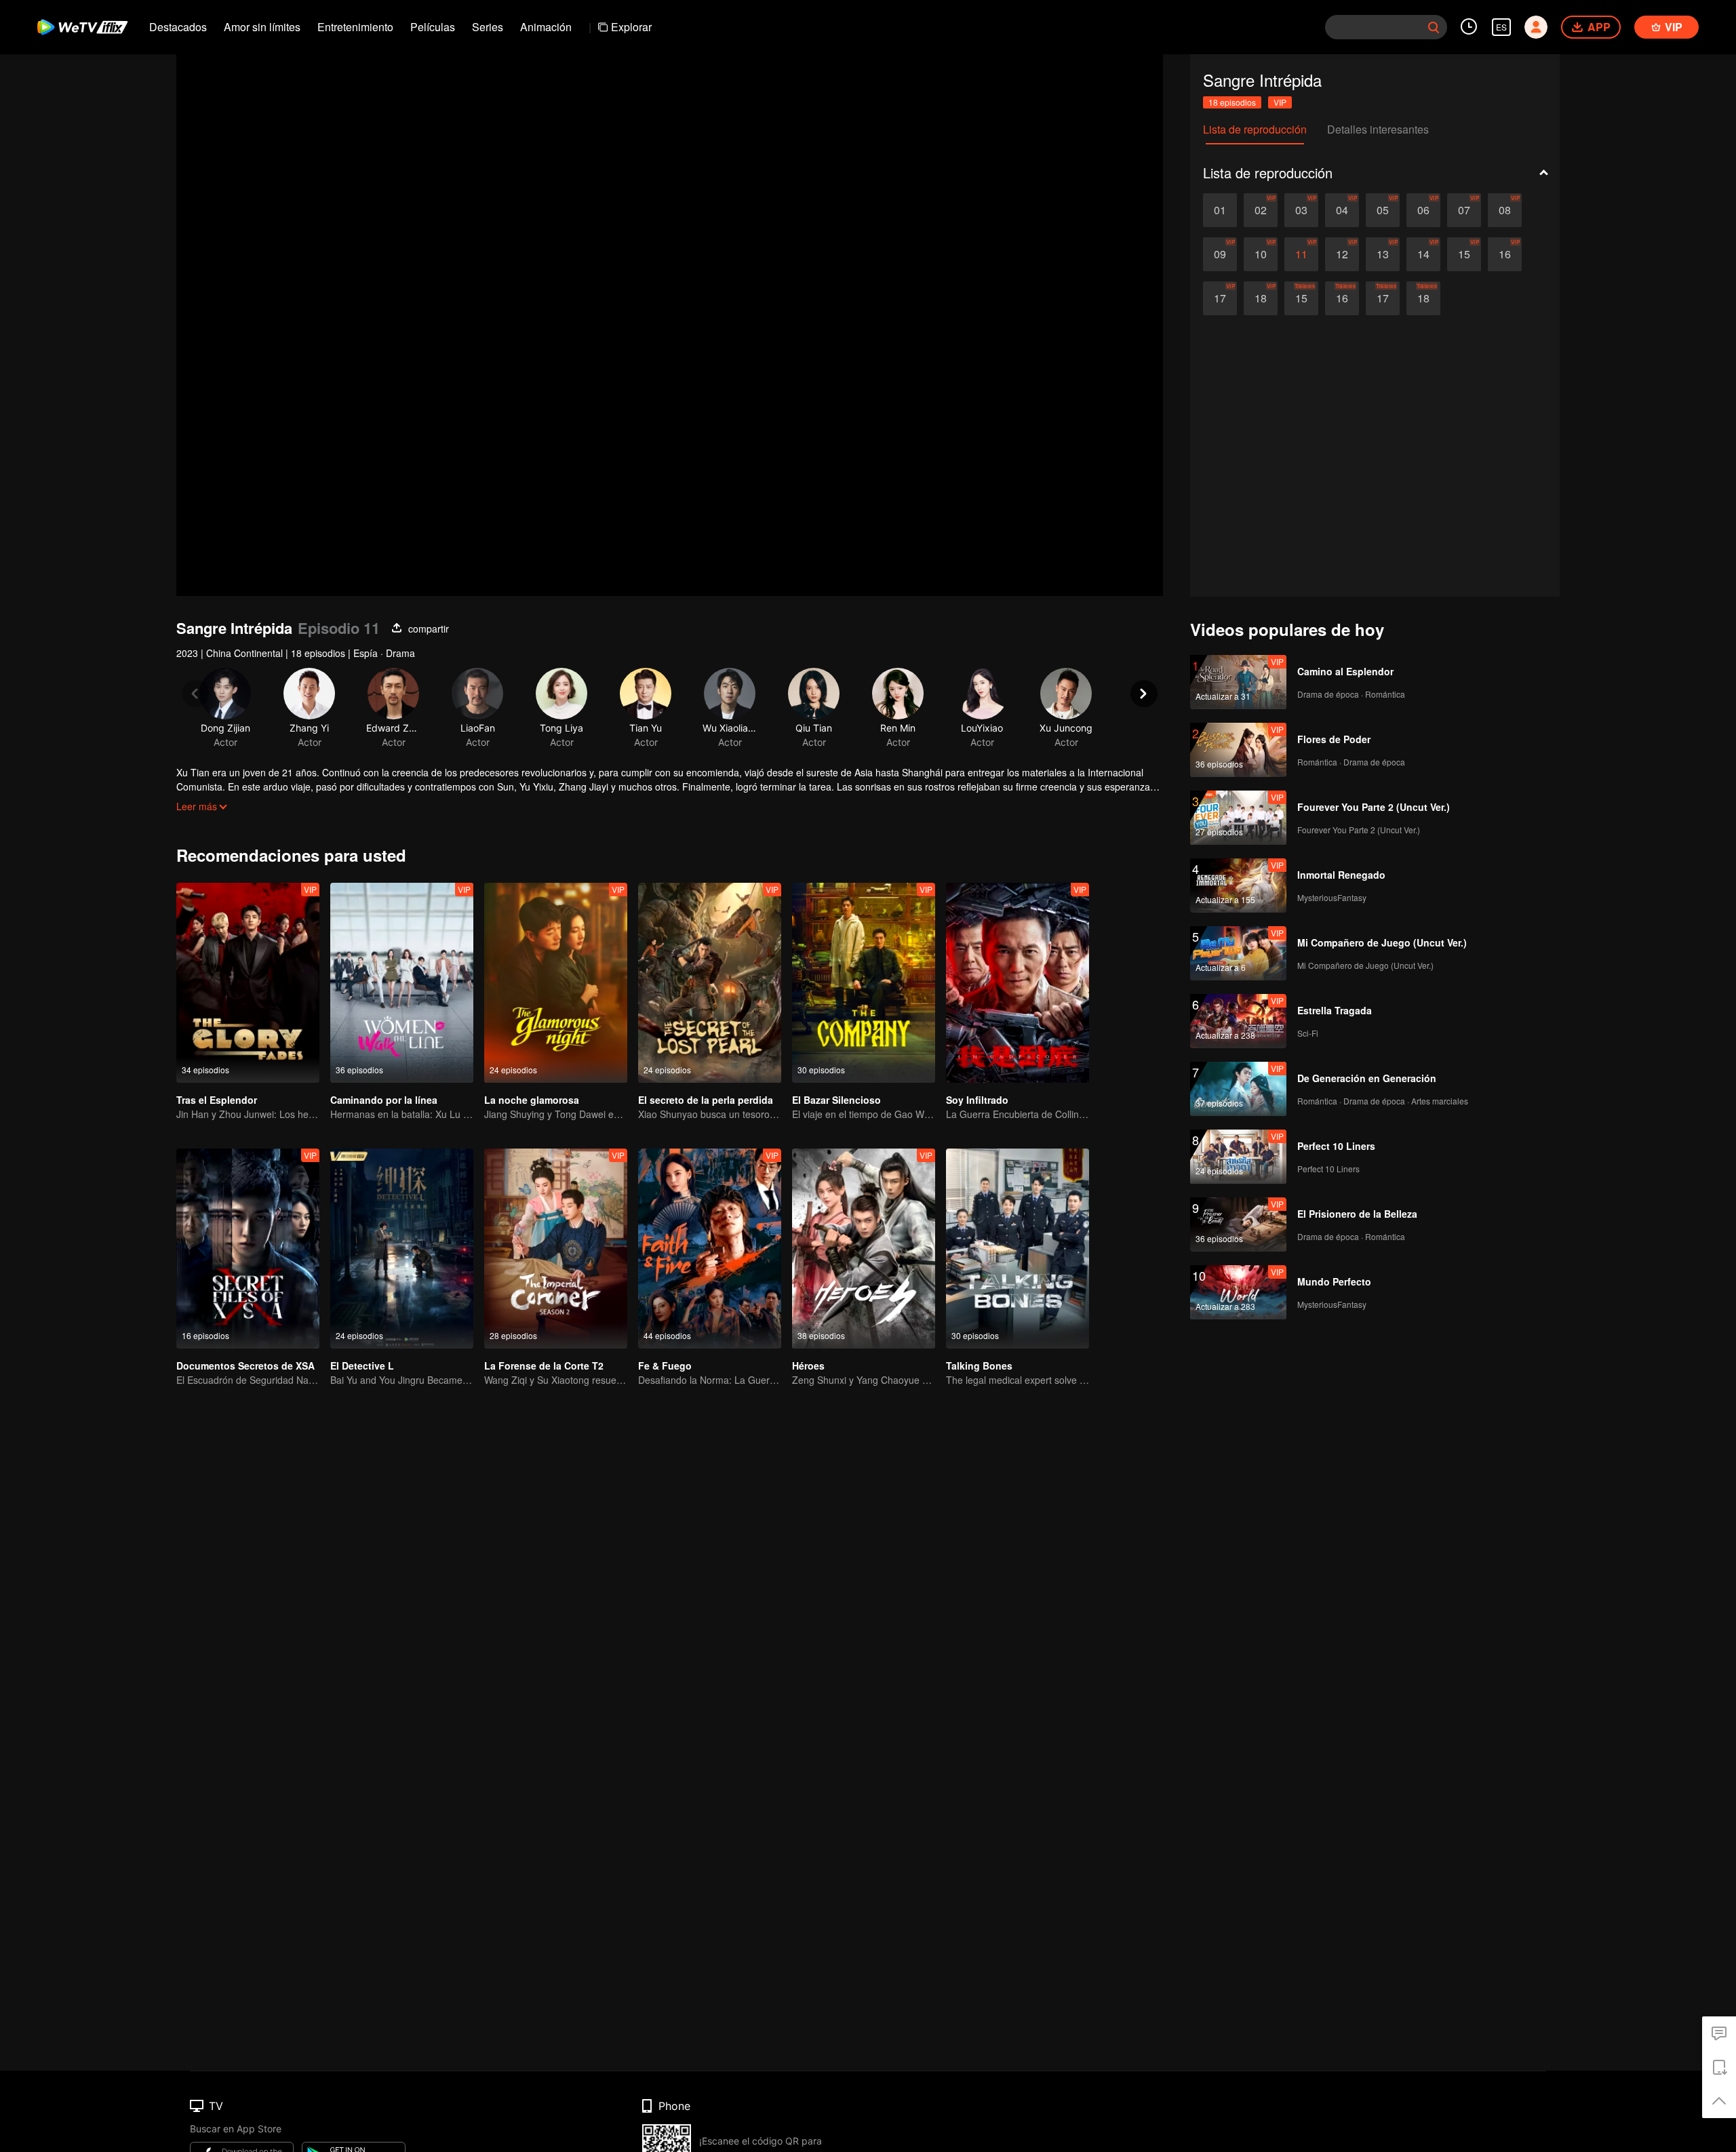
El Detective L (362, 1366)
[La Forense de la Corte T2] (556, 1249)
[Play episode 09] (1220, 254)
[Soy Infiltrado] (1018, 983)
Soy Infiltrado (977, 1100)
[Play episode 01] (1220, 210)
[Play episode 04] (1342, 210)
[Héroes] (864, 1249)
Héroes (808, 1366)
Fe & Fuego (665, 1366)
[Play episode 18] (1261, 298)
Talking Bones (979, 1366)
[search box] (1434, 27)
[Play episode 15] (1464, 254)
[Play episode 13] (1383, 254)
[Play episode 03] (1301, 210)
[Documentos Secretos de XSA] (248, 1249)
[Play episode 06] (1423, 210)
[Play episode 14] (1423, 254)
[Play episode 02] (1261, 210)
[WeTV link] (83, 27)
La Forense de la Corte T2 (544, 1366)
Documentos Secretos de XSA (245, 1366)
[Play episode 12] (1342, 254)
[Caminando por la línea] (402, 983)
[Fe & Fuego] (710, 1249)
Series (488, 27)
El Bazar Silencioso (836, 1100)
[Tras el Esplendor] (248, 983)
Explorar (631, 27)
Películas (433, 27)
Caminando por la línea (384, 1100)
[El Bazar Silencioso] (864, 983)
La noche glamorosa (532, 1100)
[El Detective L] (402, 1249)
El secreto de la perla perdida (706, 1100)
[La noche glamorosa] (556, 983)
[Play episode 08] (1505, 210)
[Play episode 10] (1261, 254)
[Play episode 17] (1220, 298)
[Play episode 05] (1383, 210)
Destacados (178, 27)
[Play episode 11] (1301, 254)
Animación (546, 27)
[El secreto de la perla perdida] (710, 983)
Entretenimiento (355, 27)
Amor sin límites (262, 27)
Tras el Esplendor (217, 1100)
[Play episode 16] (1505, 254)
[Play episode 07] (1464, 210)
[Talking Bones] (1018, 1249)
